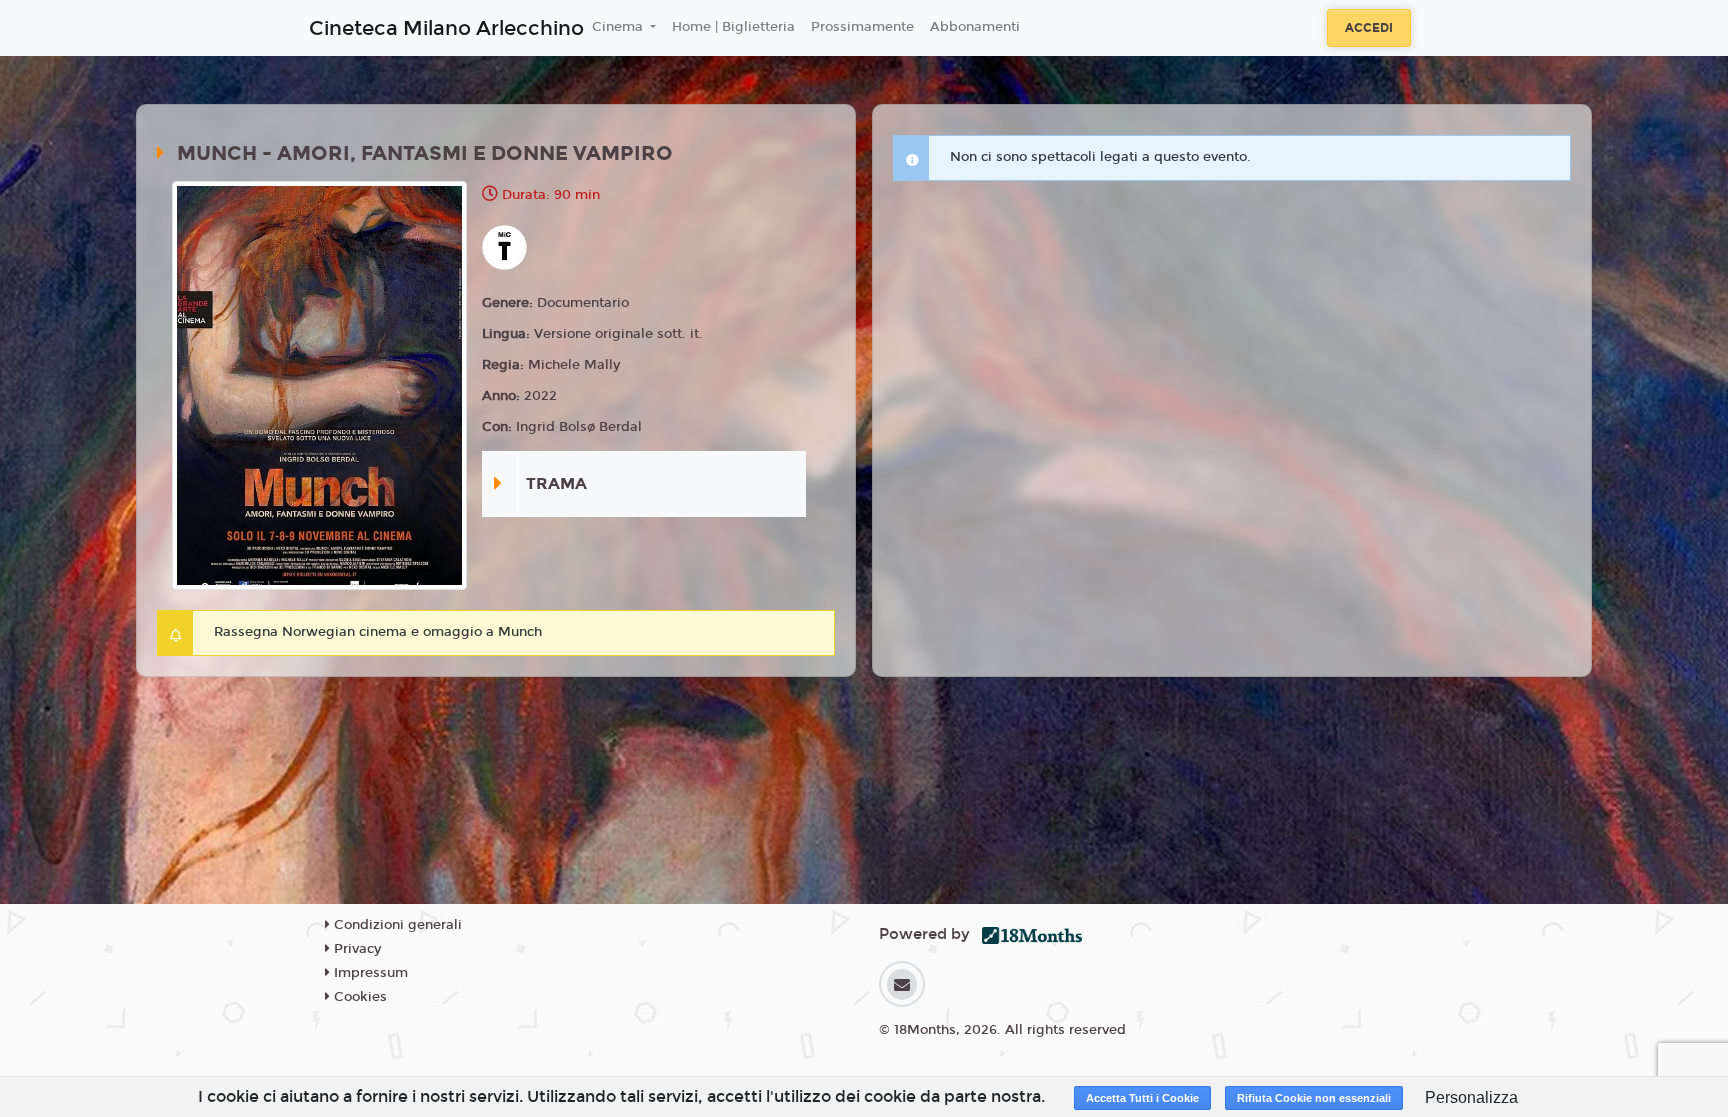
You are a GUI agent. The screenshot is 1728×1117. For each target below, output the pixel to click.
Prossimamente (862, 27)
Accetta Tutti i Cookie (1142, 1098)
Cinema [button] (619, 27)
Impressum (369, 973)
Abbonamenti (975, 27)
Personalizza (1471, 1097)
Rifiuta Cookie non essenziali (1314, 1098)
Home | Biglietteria (733, 27)
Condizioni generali (396, 925)
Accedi (1369, 28)
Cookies (358, 997)
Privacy (355, 949)
